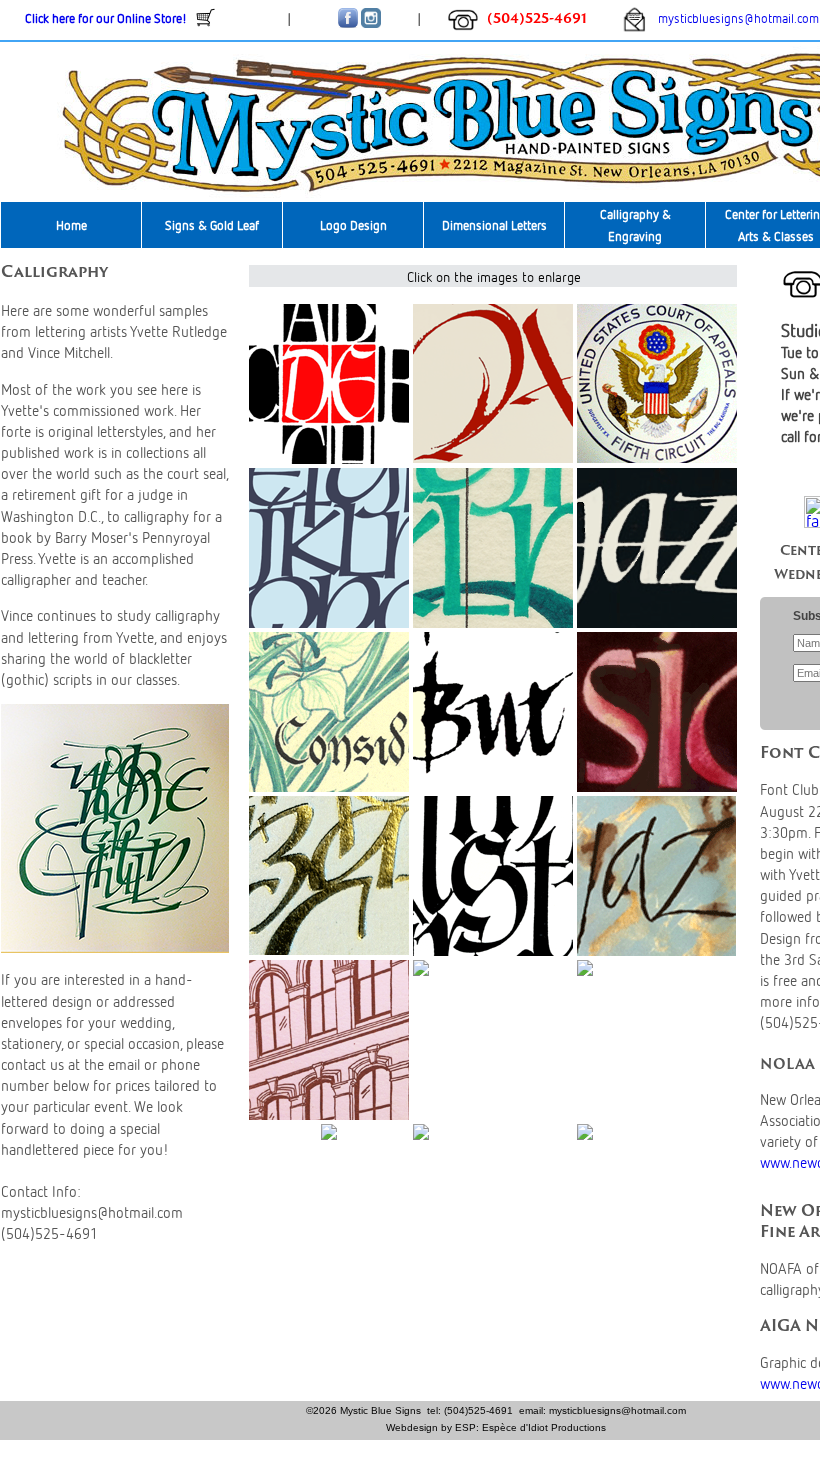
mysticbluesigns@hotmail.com (732, 17)
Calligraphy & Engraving (635, 225)
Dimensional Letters (494, 225)
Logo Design (353, 225)
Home (71, 225)
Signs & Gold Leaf (212, 225)
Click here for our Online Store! (106, 17)
